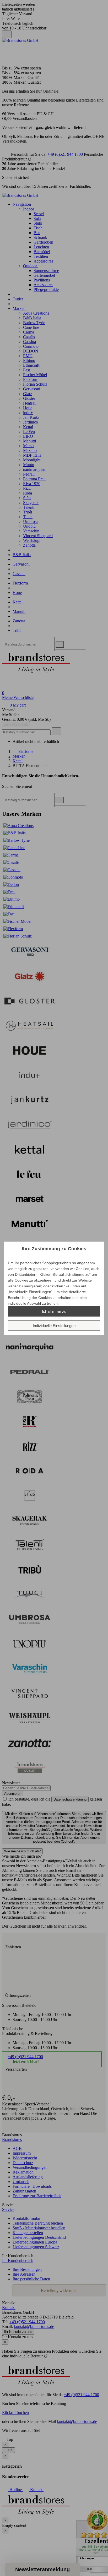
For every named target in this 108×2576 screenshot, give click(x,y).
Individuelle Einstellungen (54, 1326)
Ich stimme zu (54, 1311)
